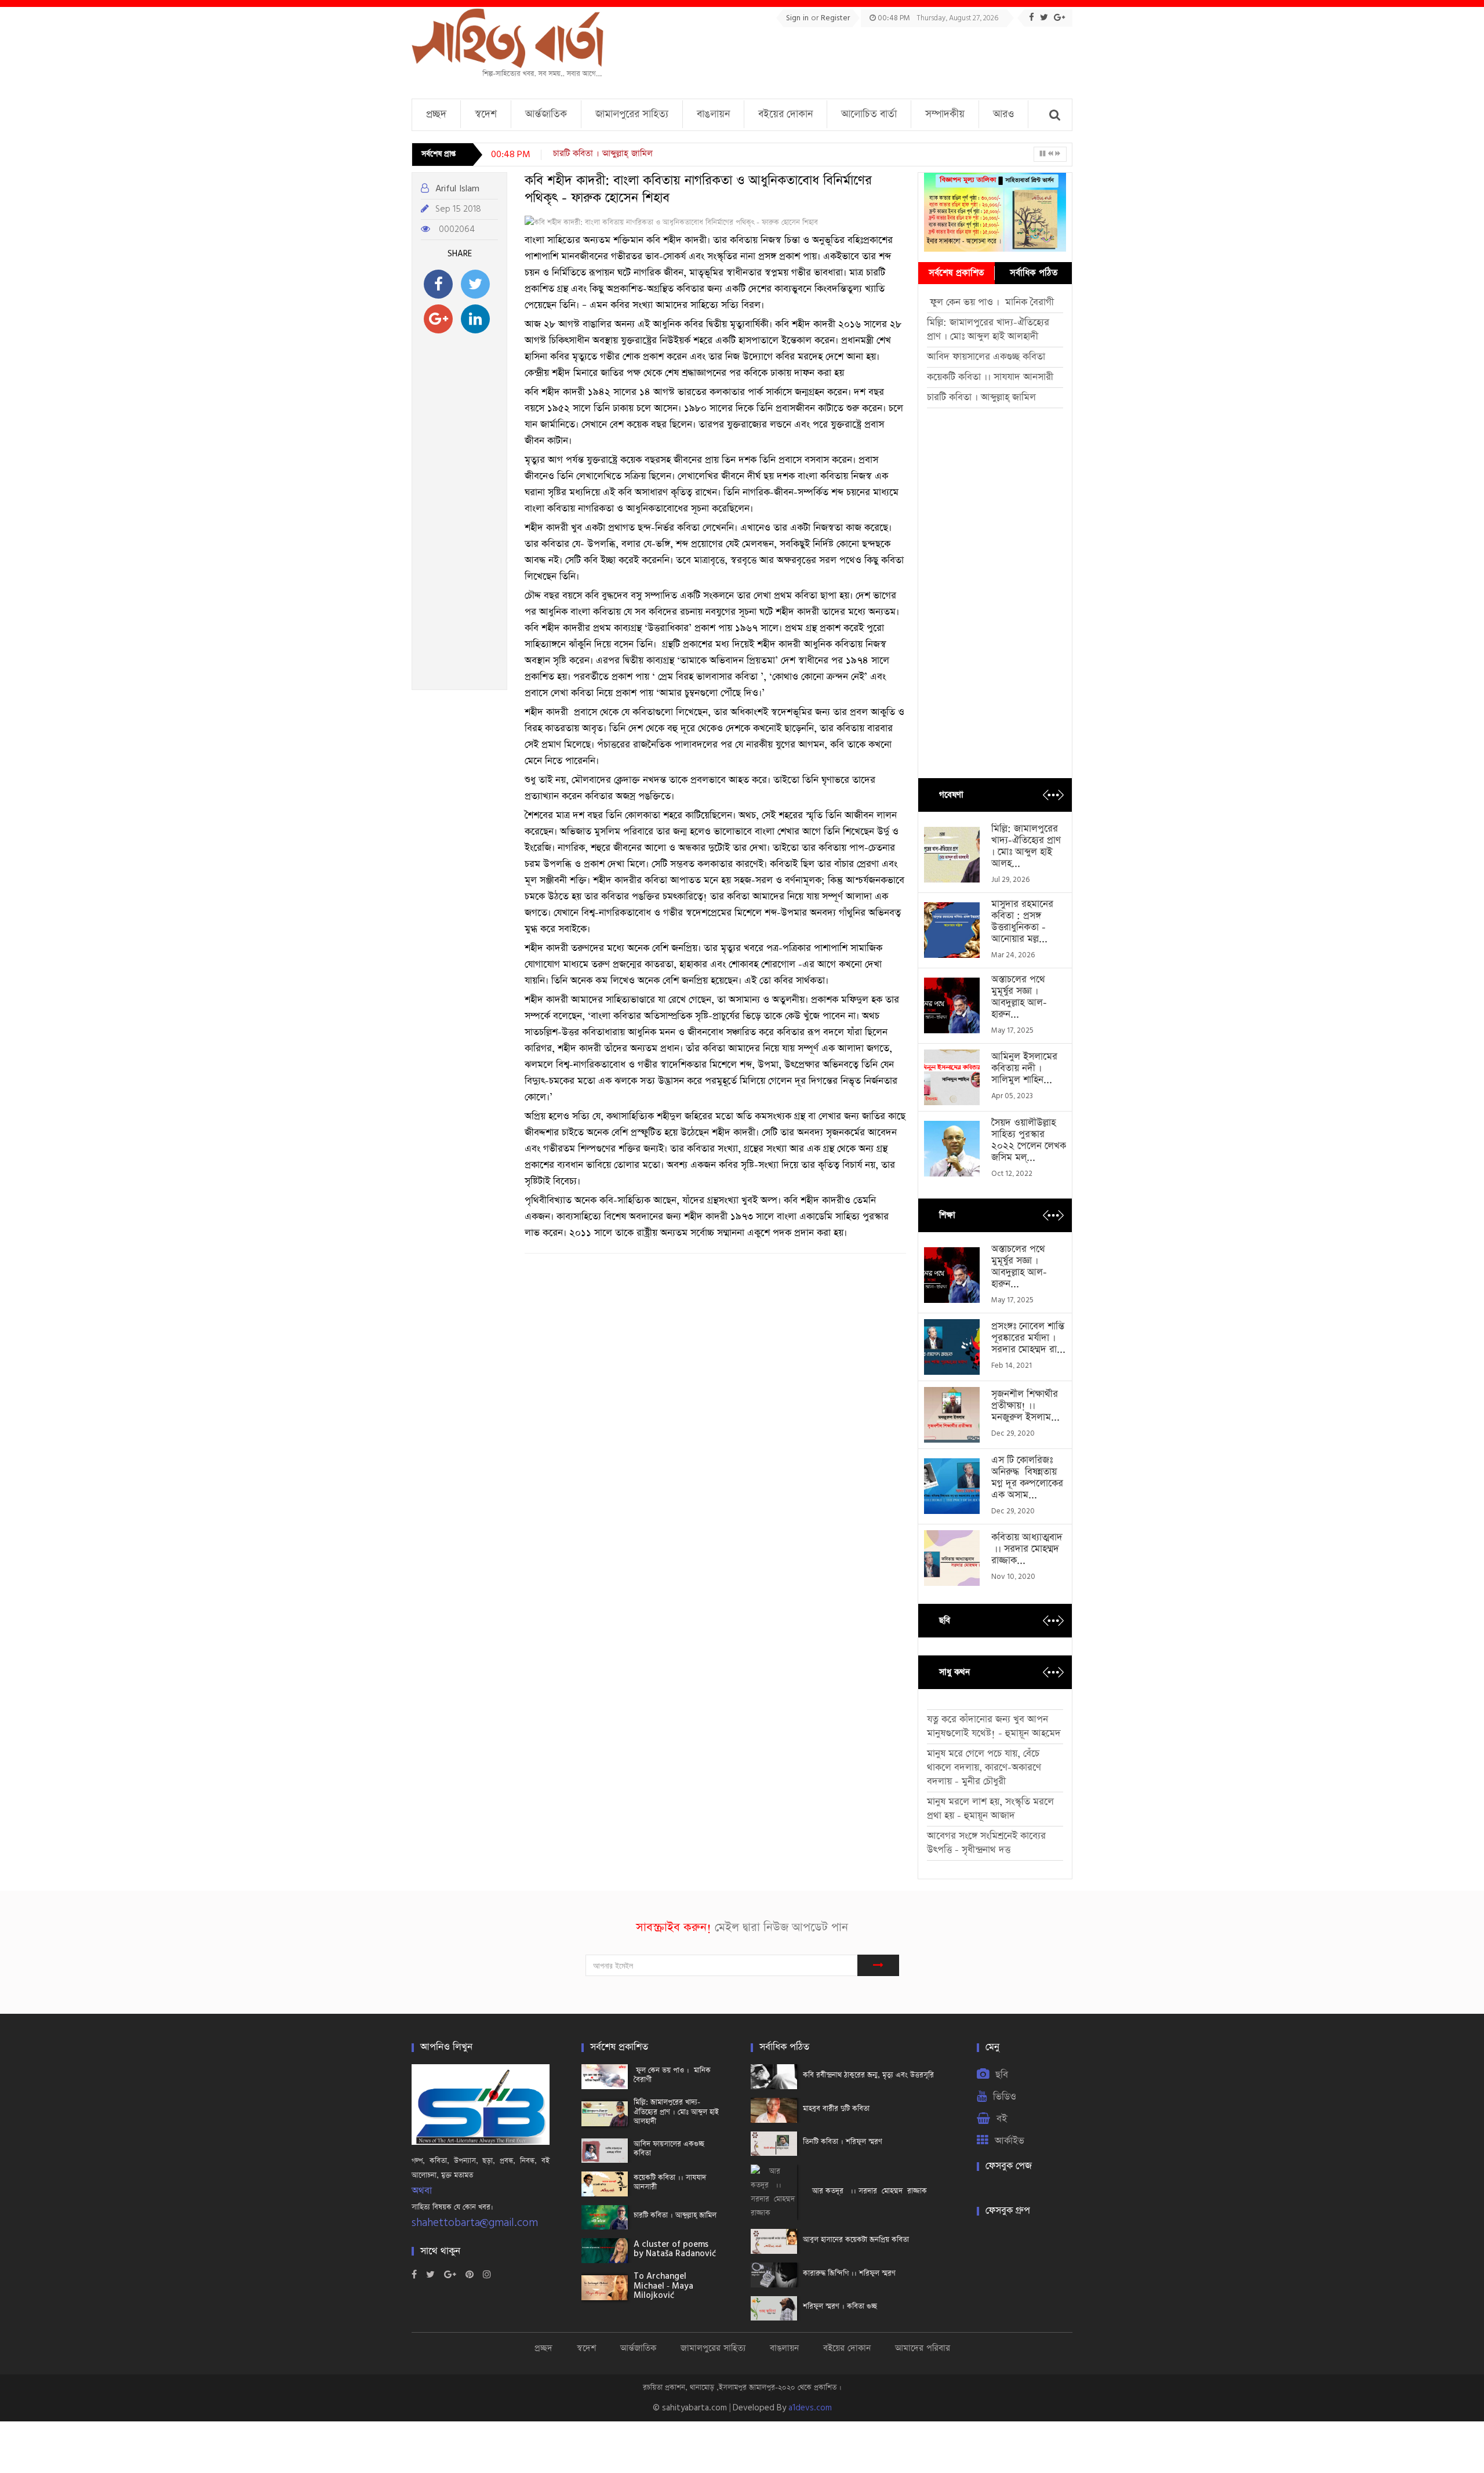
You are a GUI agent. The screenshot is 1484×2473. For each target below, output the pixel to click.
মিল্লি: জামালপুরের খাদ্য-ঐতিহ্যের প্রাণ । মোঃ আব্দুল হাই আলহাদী (988, 330)
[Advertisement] (861, 59)
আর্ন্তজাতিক (546, 114)
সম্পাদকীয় (945, 114)
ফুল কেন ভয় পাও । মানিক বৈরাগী (992, 302)
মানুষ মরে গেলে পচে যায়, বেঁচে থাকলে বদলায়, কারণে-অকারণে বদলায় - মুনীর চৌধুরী (984, 1768)
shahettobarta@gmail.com (475, 2223)
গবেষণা (951, 795)
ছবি (945, 1620)
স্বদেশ (486, 114)
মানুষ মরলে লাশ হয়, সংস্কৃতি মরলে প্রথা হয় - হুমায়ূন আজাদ (990, 1809)
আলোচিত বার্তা (869, 114)
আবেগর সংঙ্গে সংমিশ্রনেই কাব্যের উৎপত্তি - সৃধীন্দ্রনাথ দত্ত (986, 1843)
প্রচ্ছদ (436, 114)
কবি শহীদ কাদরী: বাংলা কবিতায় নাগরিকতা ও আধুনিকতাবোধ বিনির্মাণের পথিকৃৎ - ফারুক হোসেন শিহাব (698, 190)
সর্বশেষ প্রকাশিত (956, 273)
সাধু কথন (954, 1672)
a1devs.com (810, 2408)
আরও (1003, 114)
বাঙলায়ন (713, 114)
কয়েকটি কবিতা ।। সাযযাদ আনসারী (990, 377)
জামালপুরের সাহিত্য (632, 114)
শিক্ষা (947, 1215)
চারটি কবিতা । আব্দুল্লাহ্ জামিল (603, 153)
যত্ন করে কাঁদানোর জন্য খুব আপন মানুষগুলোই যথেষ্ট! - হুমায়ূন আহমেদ (994, 1726)
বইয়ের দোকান (785, 114)
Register (835, 18)
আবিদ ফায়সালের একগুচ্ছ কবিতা (986, 357)
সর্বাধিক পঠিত (1034, 273)
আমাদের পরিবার (923, 2348)
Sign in (799, 18)
